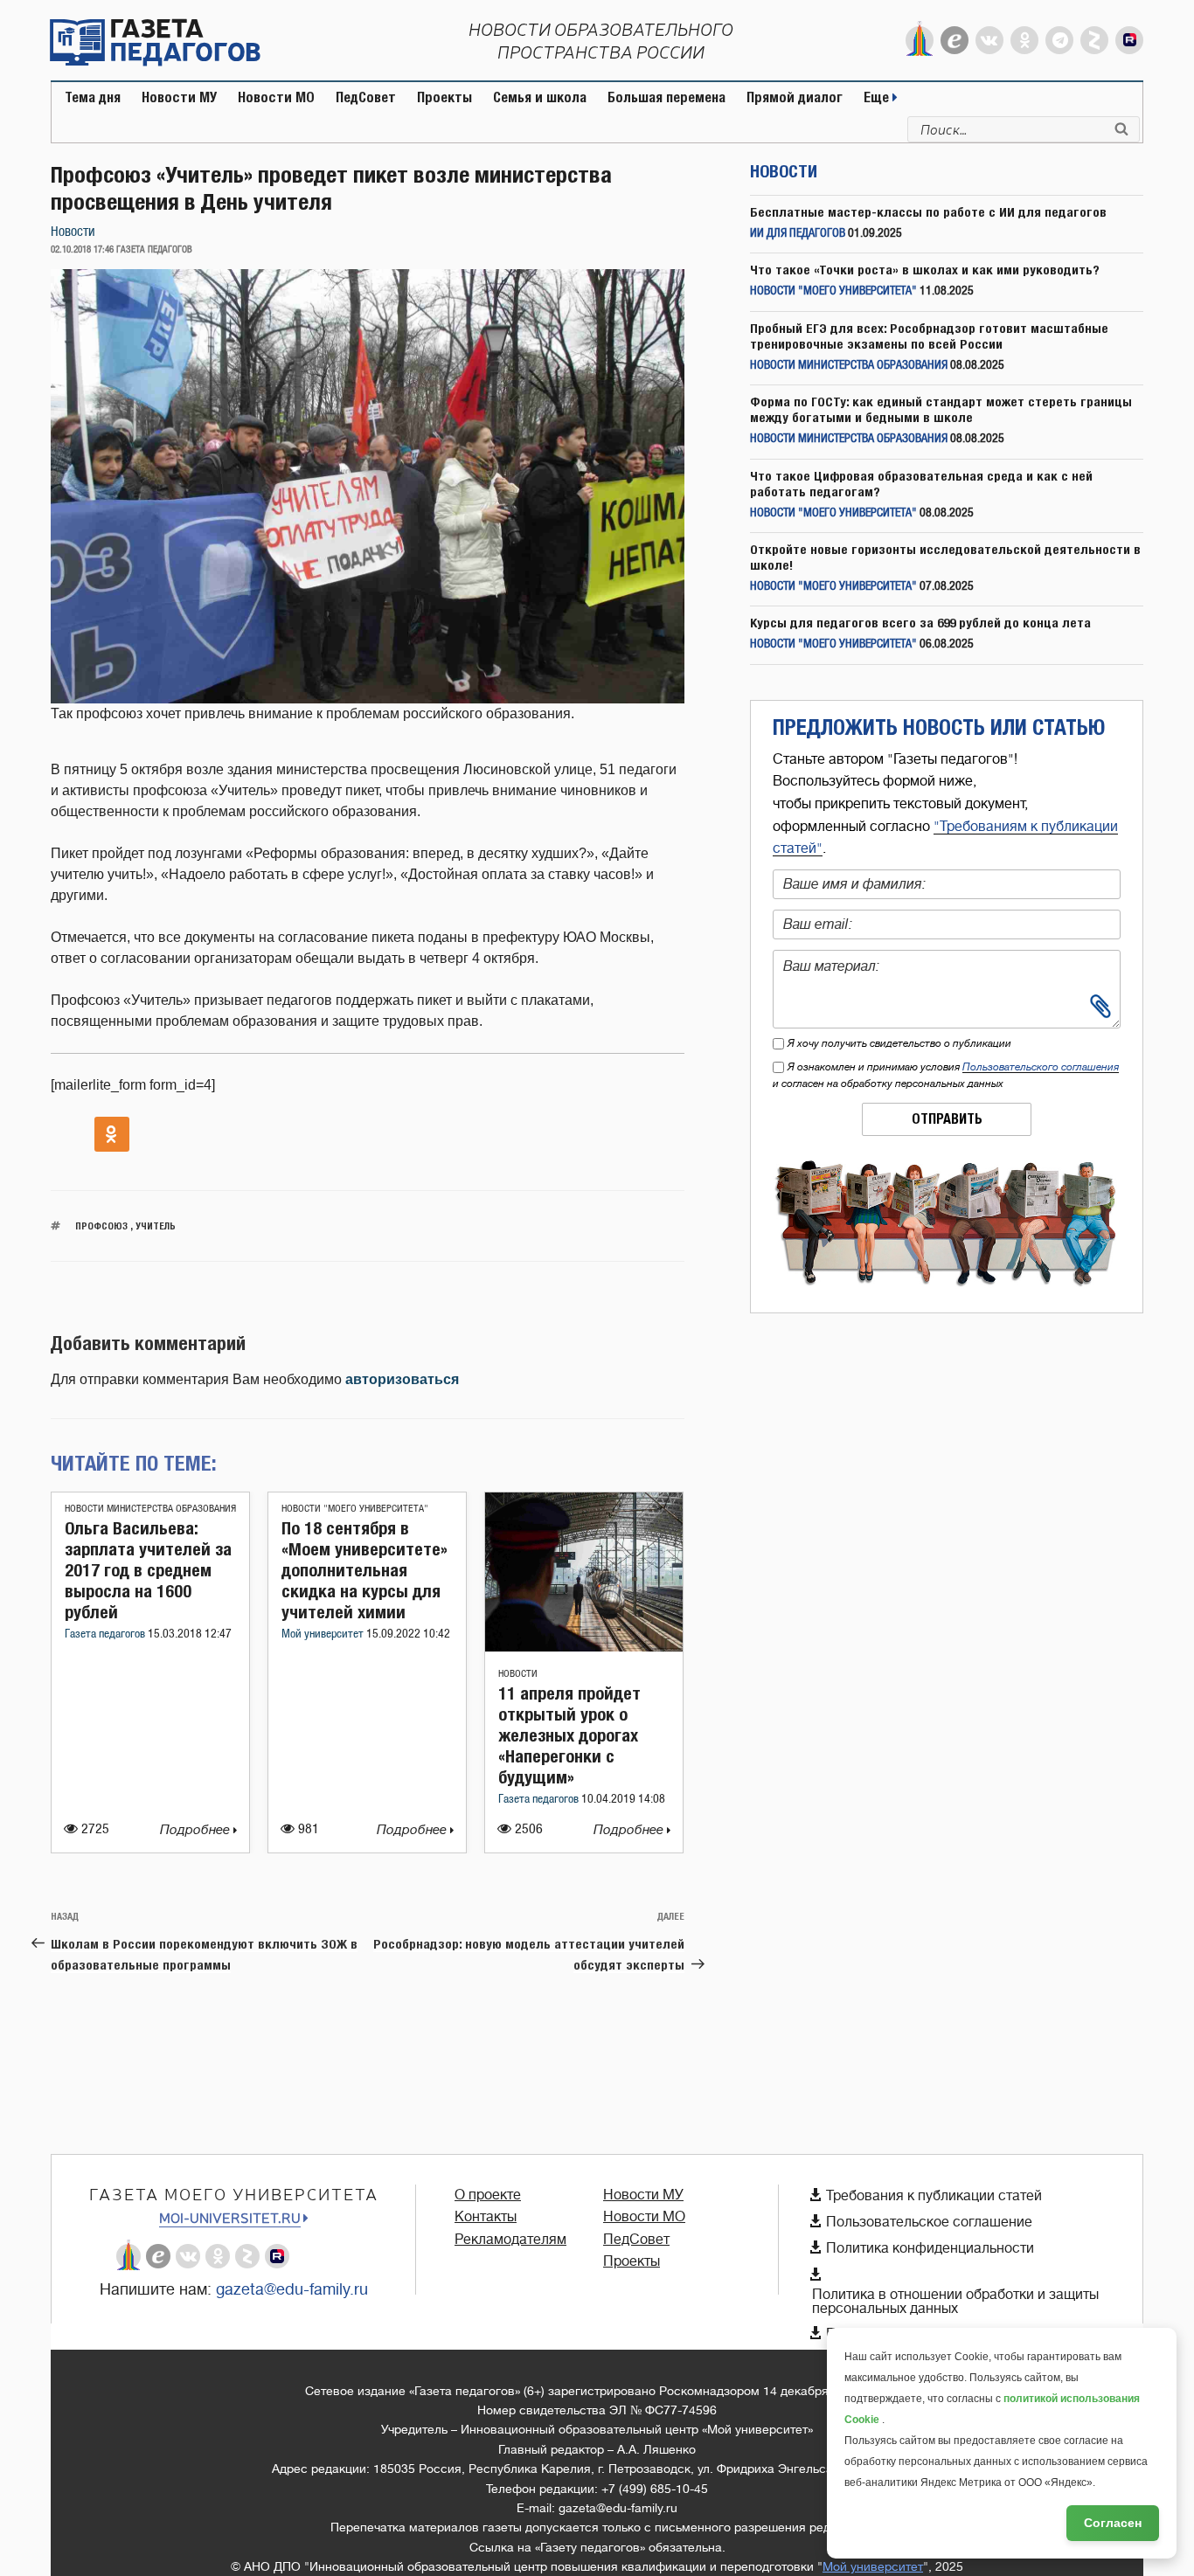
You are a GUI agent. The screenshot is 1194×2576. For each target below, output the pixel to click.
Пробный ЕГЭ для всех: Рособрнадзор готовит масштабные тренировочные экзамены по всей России (929, 336)
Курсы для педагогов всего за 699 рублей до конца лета (920, 623)
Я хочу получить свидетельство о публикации (899, 1043)
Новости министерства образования (150, 1509)
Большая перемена (666, 97)
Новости (73, 232)
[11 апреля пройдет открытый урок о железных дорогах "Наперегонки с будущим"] (584, 1647)
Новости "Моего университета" (355, 1509)
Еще (878, 97)
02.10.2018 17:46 (82, 250)
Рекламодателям (510, 2240)
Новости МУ (179, 97)
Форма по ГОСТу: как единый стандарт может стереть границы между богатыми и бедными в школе (941, 409)
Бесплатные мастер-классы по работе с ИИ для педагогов (928, 212)
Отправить (947, 1119)
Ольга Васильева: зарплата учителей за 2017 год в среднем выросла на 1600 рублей (148, 1570)
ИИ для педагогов (798, 234)
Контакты (486, 2217)
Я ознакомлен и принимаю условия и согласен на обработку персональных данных (946, 1075)
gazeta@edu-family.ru (292, 2289)
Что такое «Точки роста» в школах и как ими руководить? (925, 270)
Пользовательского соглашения (1041, 1067)
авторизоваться (402, 1379)
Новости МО (276, 97)
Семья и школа (540, 97)
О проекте (488, 2195)
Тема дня (93, 97)
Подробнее (197, 1830)
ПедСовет (366, 97)
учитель (156, 1226)
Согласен (1113, 2523)
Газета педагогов (106, 1634)
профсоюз (101, 1226)
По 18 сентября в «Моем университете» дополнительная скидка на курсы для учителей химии (364, 1570)
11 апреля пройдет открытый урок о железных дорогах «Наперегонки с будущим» (569, 1735)
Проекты (444, 97)
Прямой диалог (795, 97)
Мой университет (324, 1634)
